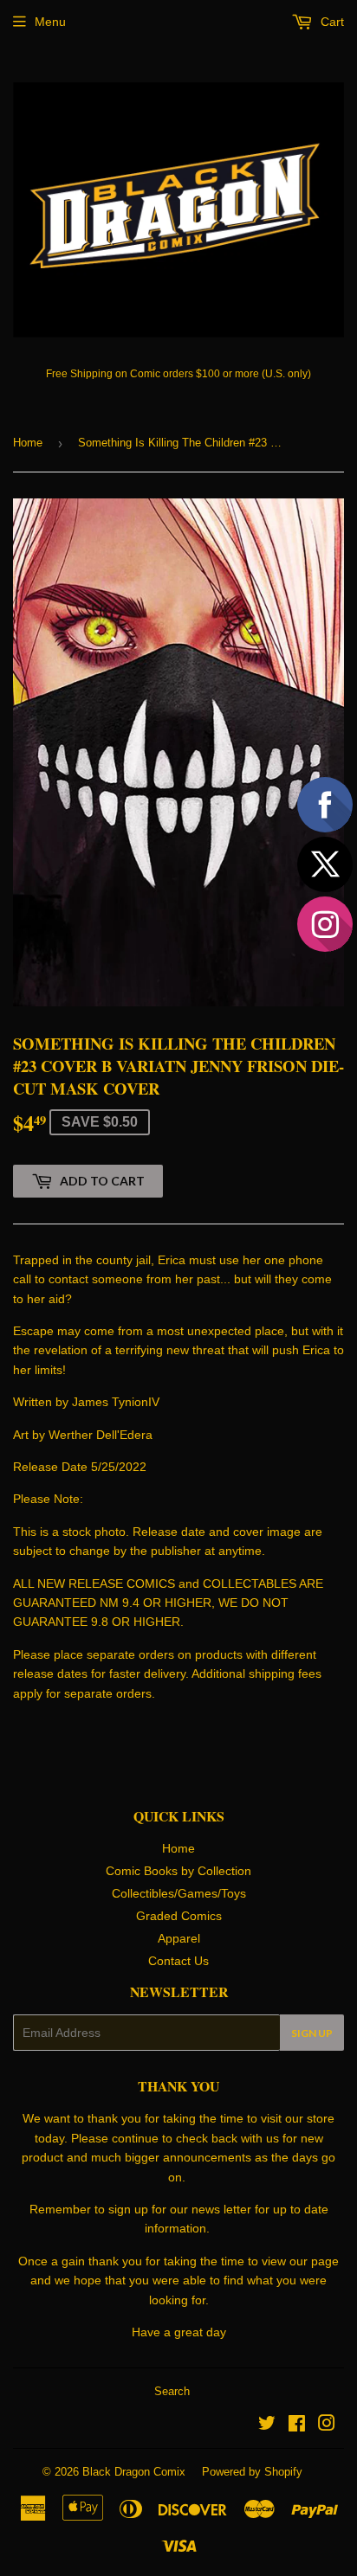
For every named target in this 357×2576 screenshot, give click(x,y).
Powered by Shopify (252, 2472)
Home (28, 443)
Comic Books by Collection (178, 1871)
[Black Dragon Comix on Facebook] (297, 2425)
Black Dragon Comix (134, 2472)
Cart (331, 22)
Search (172, 2391)
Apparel (179, 1938)
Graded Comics (179, 1916)
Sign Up (312, 2033)
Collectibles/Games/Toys (179, 1893)
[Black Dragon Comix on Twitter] (267, 2425)
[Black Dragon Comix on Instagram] (327, 2425)
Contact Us (178, 1961)
